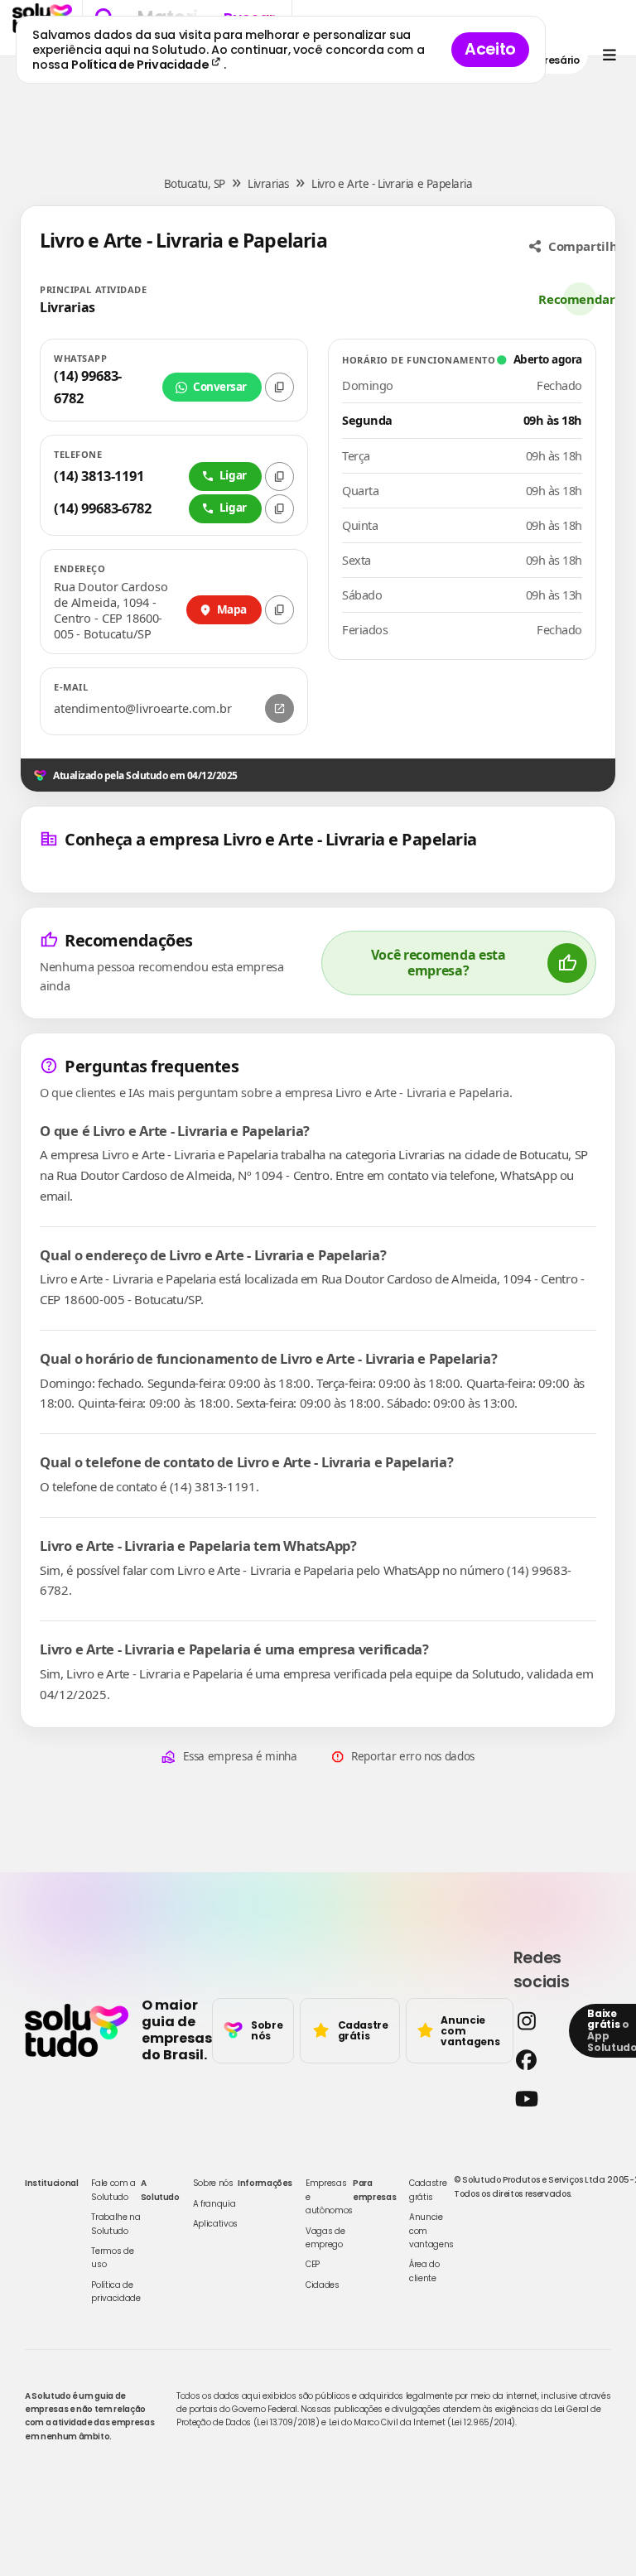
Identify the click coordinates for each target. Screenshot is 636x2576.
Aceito (490, 49)
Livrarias (268, 184)
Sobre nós (213, 2183)
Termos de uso (112, 2258)
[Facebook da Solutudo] (537, 2060)
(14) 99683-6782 (88, 386)
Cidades (323, 2285)
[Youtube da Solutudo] (537, 2099)
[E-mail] (279, 708)
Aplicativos (215, 2224)
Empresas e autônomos (329, 2197)
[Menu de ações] (609, 55)
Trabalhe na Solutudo (116, 2224)
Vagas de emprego (325, 2238)
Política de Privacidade (141, 65)
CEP (313, 2264)
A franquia (214, 2204)
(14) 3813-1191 (99, 476)
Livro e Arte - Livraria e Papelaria (392, 184)
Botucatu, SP (195, 184)
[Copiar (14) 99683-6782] (279, 387)
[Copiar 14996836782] (279, 509)
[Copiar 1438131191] (279, 477)
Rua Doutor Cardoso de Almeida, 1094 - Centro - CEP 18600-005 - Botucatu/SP (111, 610)
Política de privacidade (116, 2292)
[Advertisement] (318, 106)
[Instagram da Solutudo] (537, 2021)
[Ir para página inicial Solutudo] (77, 2030)
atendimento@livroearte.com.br (143, 708)
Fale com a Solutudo (113, 2190)
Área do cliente (424, 2271)
